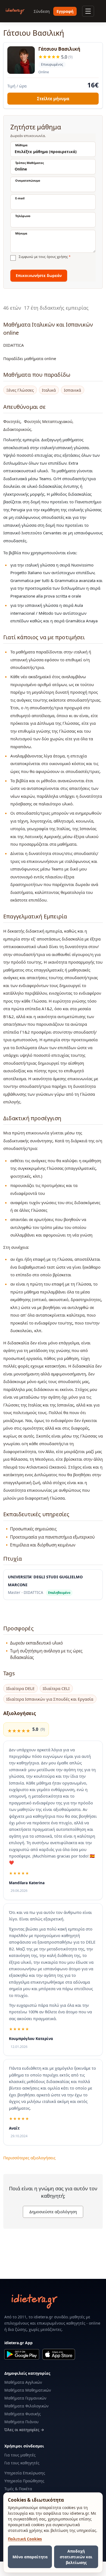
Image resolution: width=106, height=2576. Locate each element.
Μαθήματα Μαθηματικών (28, 2390)
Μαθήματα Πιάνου (21, 2422)
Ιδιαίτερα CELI (56, 1689)
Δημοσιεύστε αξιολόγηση (53, 2212)
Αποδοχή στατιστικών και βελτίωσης (76, 2557)
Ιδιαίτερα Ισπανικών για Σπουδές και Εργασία (50, 1699)
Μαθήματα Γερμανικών (25, 2398)
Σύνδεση (42, 11)
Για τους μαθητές (20, 2455)
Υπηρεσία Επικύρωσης (25, 2473)
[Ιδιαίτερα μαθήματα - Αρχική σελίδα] (15, 11)
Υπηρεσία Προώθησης (24, 2481)
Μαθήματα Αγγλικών (23, 2382)
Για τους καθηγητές (22, 2463)
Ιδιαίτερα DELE (20, 1689)
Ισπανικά (72, 390)
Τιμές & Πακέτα (18, 2489)
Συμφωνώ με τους (45, 257)
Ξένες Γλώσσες (20, 390)
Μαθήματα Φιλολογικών (26, 2406)
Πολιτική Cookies (25, 2539)
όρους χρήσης (57, 257)
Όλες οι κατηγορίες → (24, 2430)
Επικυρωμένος (51, 65)
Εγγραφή (65, 11)
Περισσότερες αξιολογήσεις (29, 2158)
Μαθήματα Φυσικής (23, 2414)
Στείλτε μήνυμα (53, 99)
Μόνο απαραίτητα (30, 2557)
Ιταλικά (49, 390)
